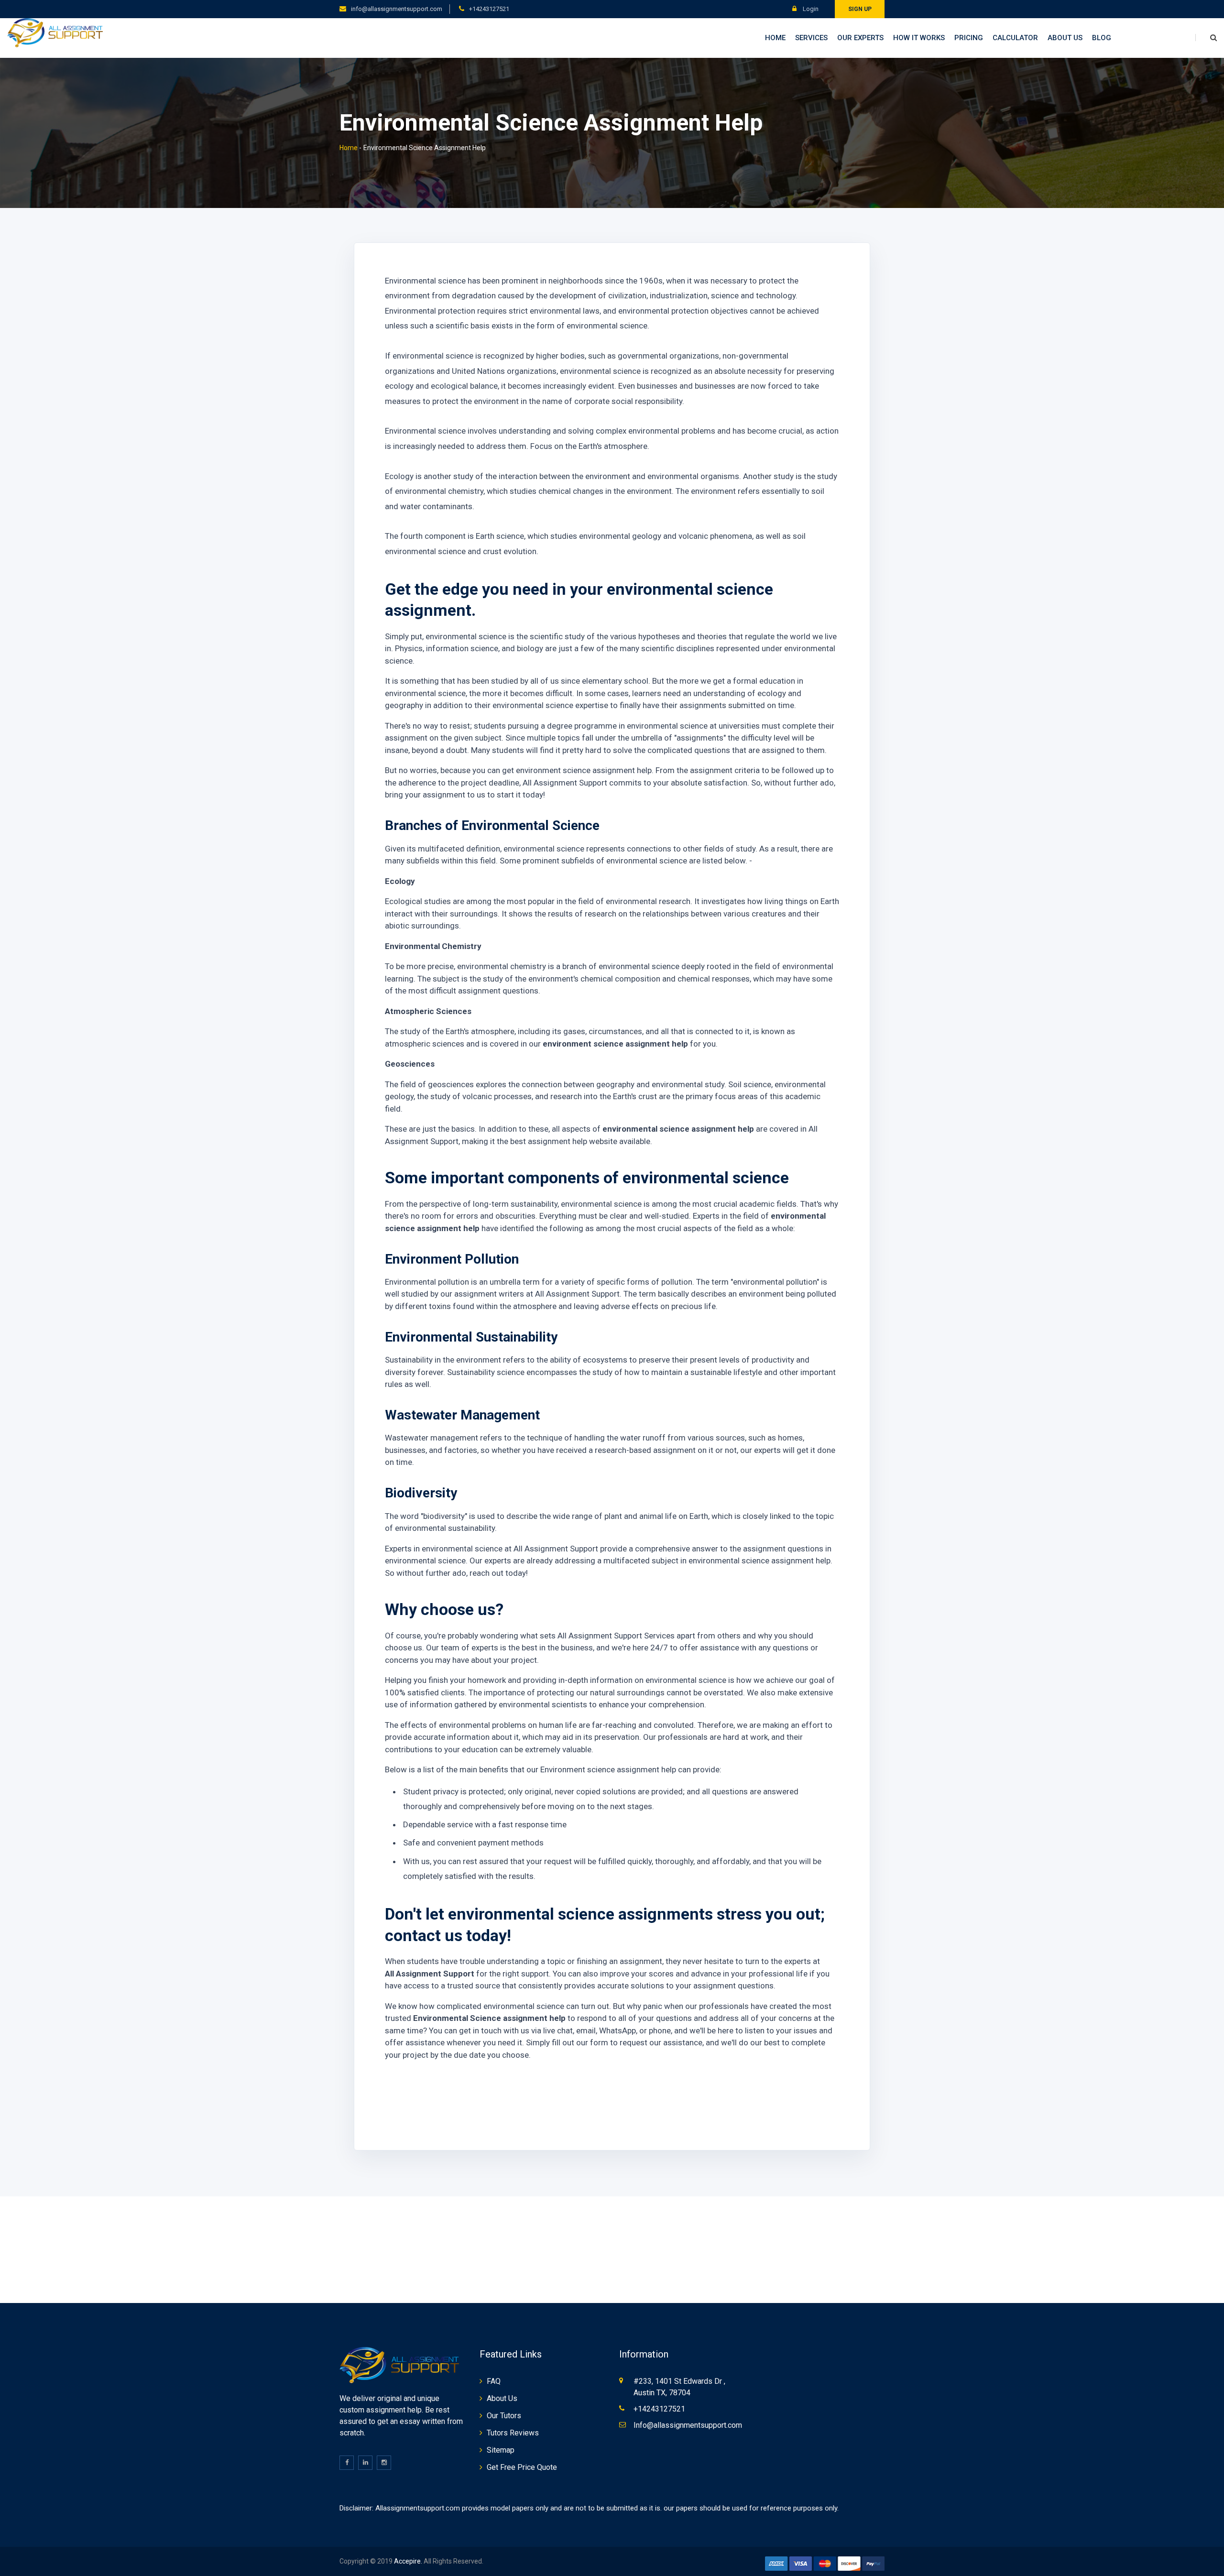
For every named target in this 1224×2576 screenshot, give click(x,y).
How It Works (919, 38)
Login (810, 9)
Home (775, 38)
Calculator (1015, 38)
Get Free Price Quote (522, 2467)
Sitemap (501, 2450)
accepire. (408, 2561)
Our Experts (860, 38)
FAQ (494, 2381)
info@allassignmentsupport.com (397, 9)
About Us (1065, 38)
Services (811, 38)
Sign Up (860, 9)
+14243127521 (489, 9)
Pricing (969, 38)
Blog (1102, 38)
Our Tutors (504, 2416)
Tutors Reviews (513, 2433)
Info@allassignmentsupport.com (688, 2425)
